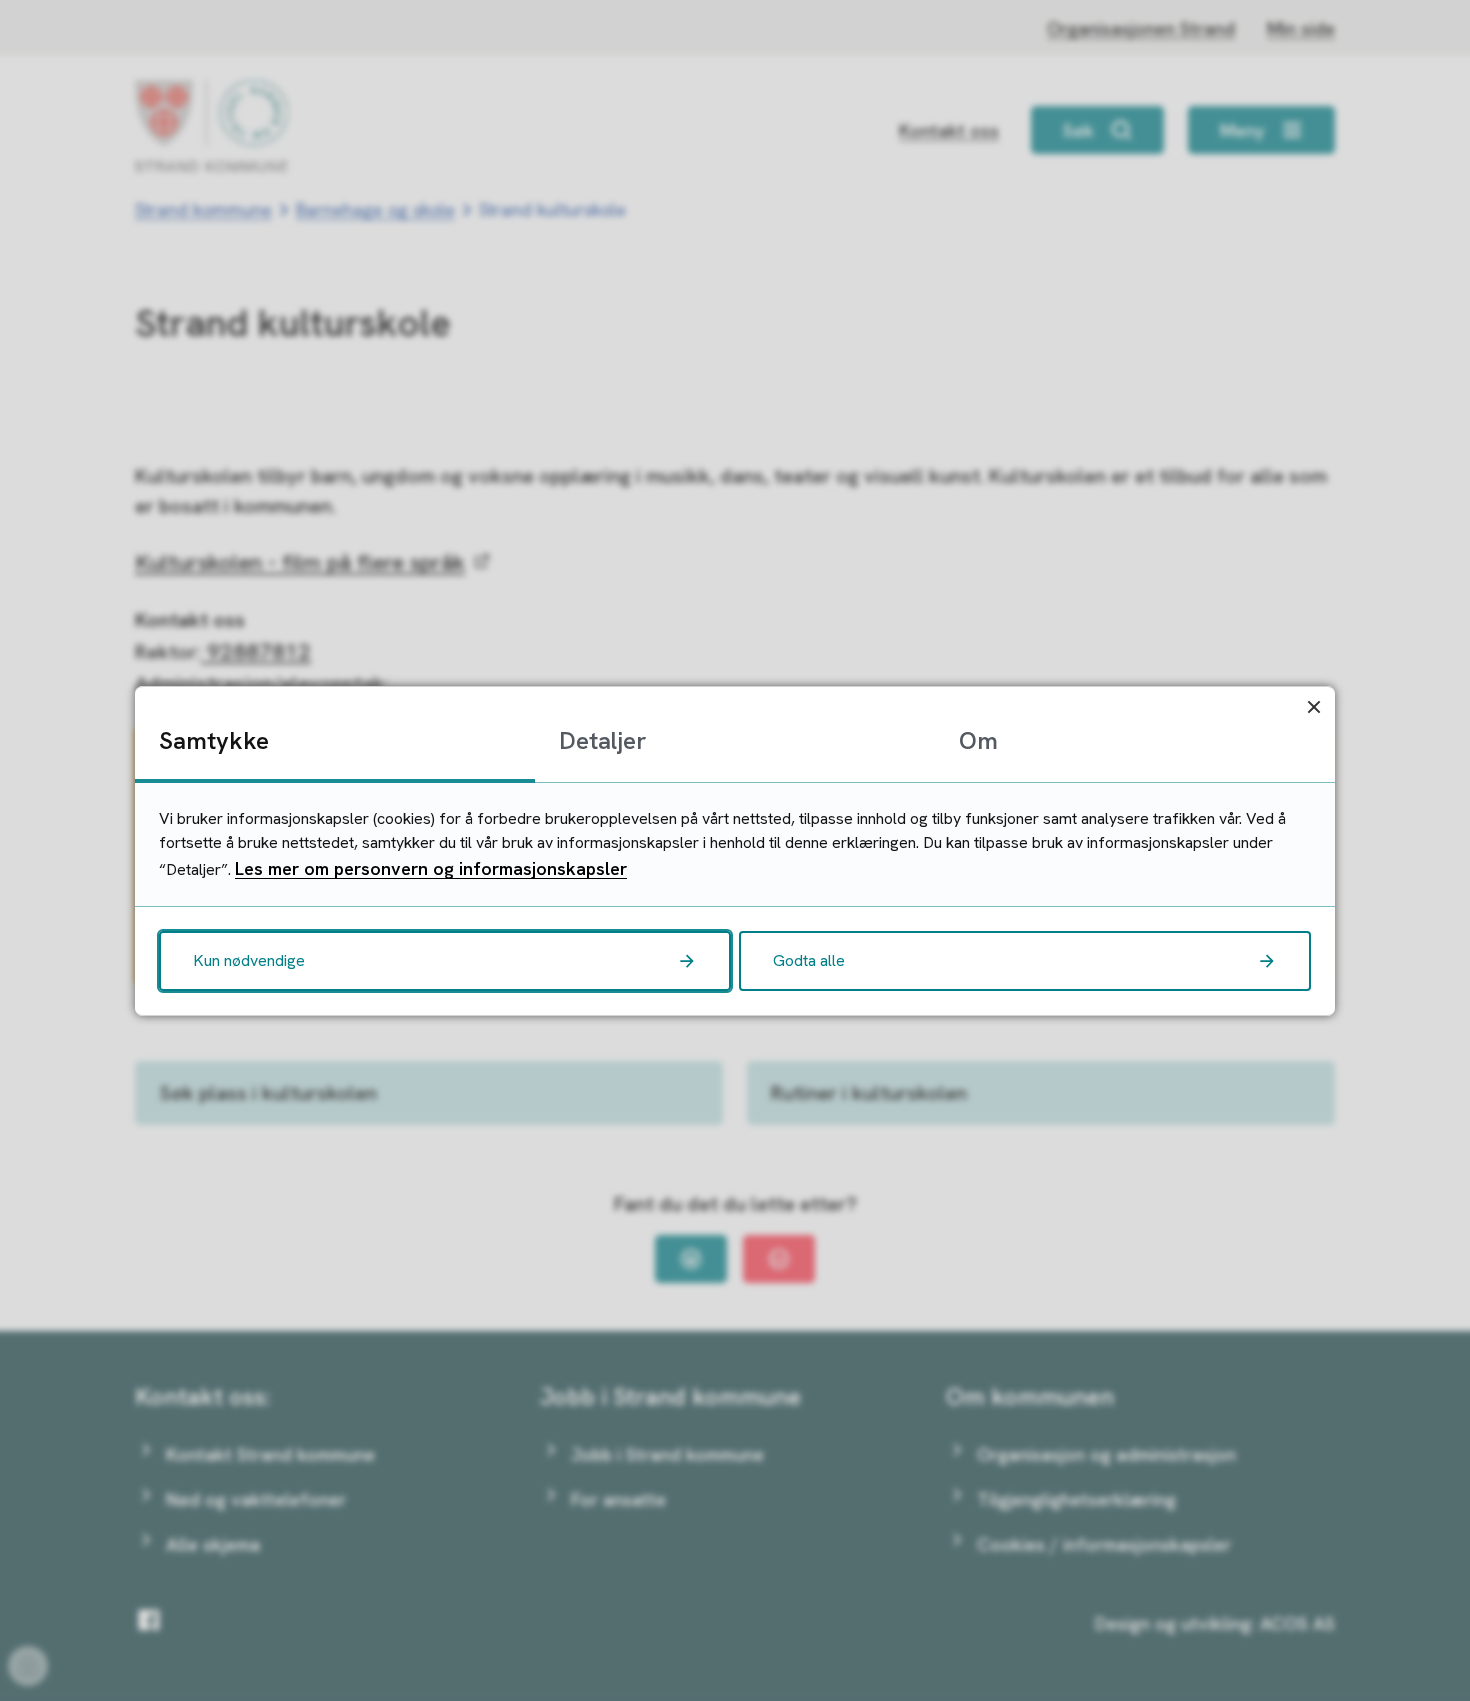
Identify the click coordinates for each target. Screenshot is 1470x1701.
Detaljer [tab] (602, 740)
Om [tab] (978, 740)
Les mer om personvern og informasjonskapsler (431, 868)
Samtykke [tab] (214, 740)
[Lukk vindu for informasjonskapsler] (1313, 707)
